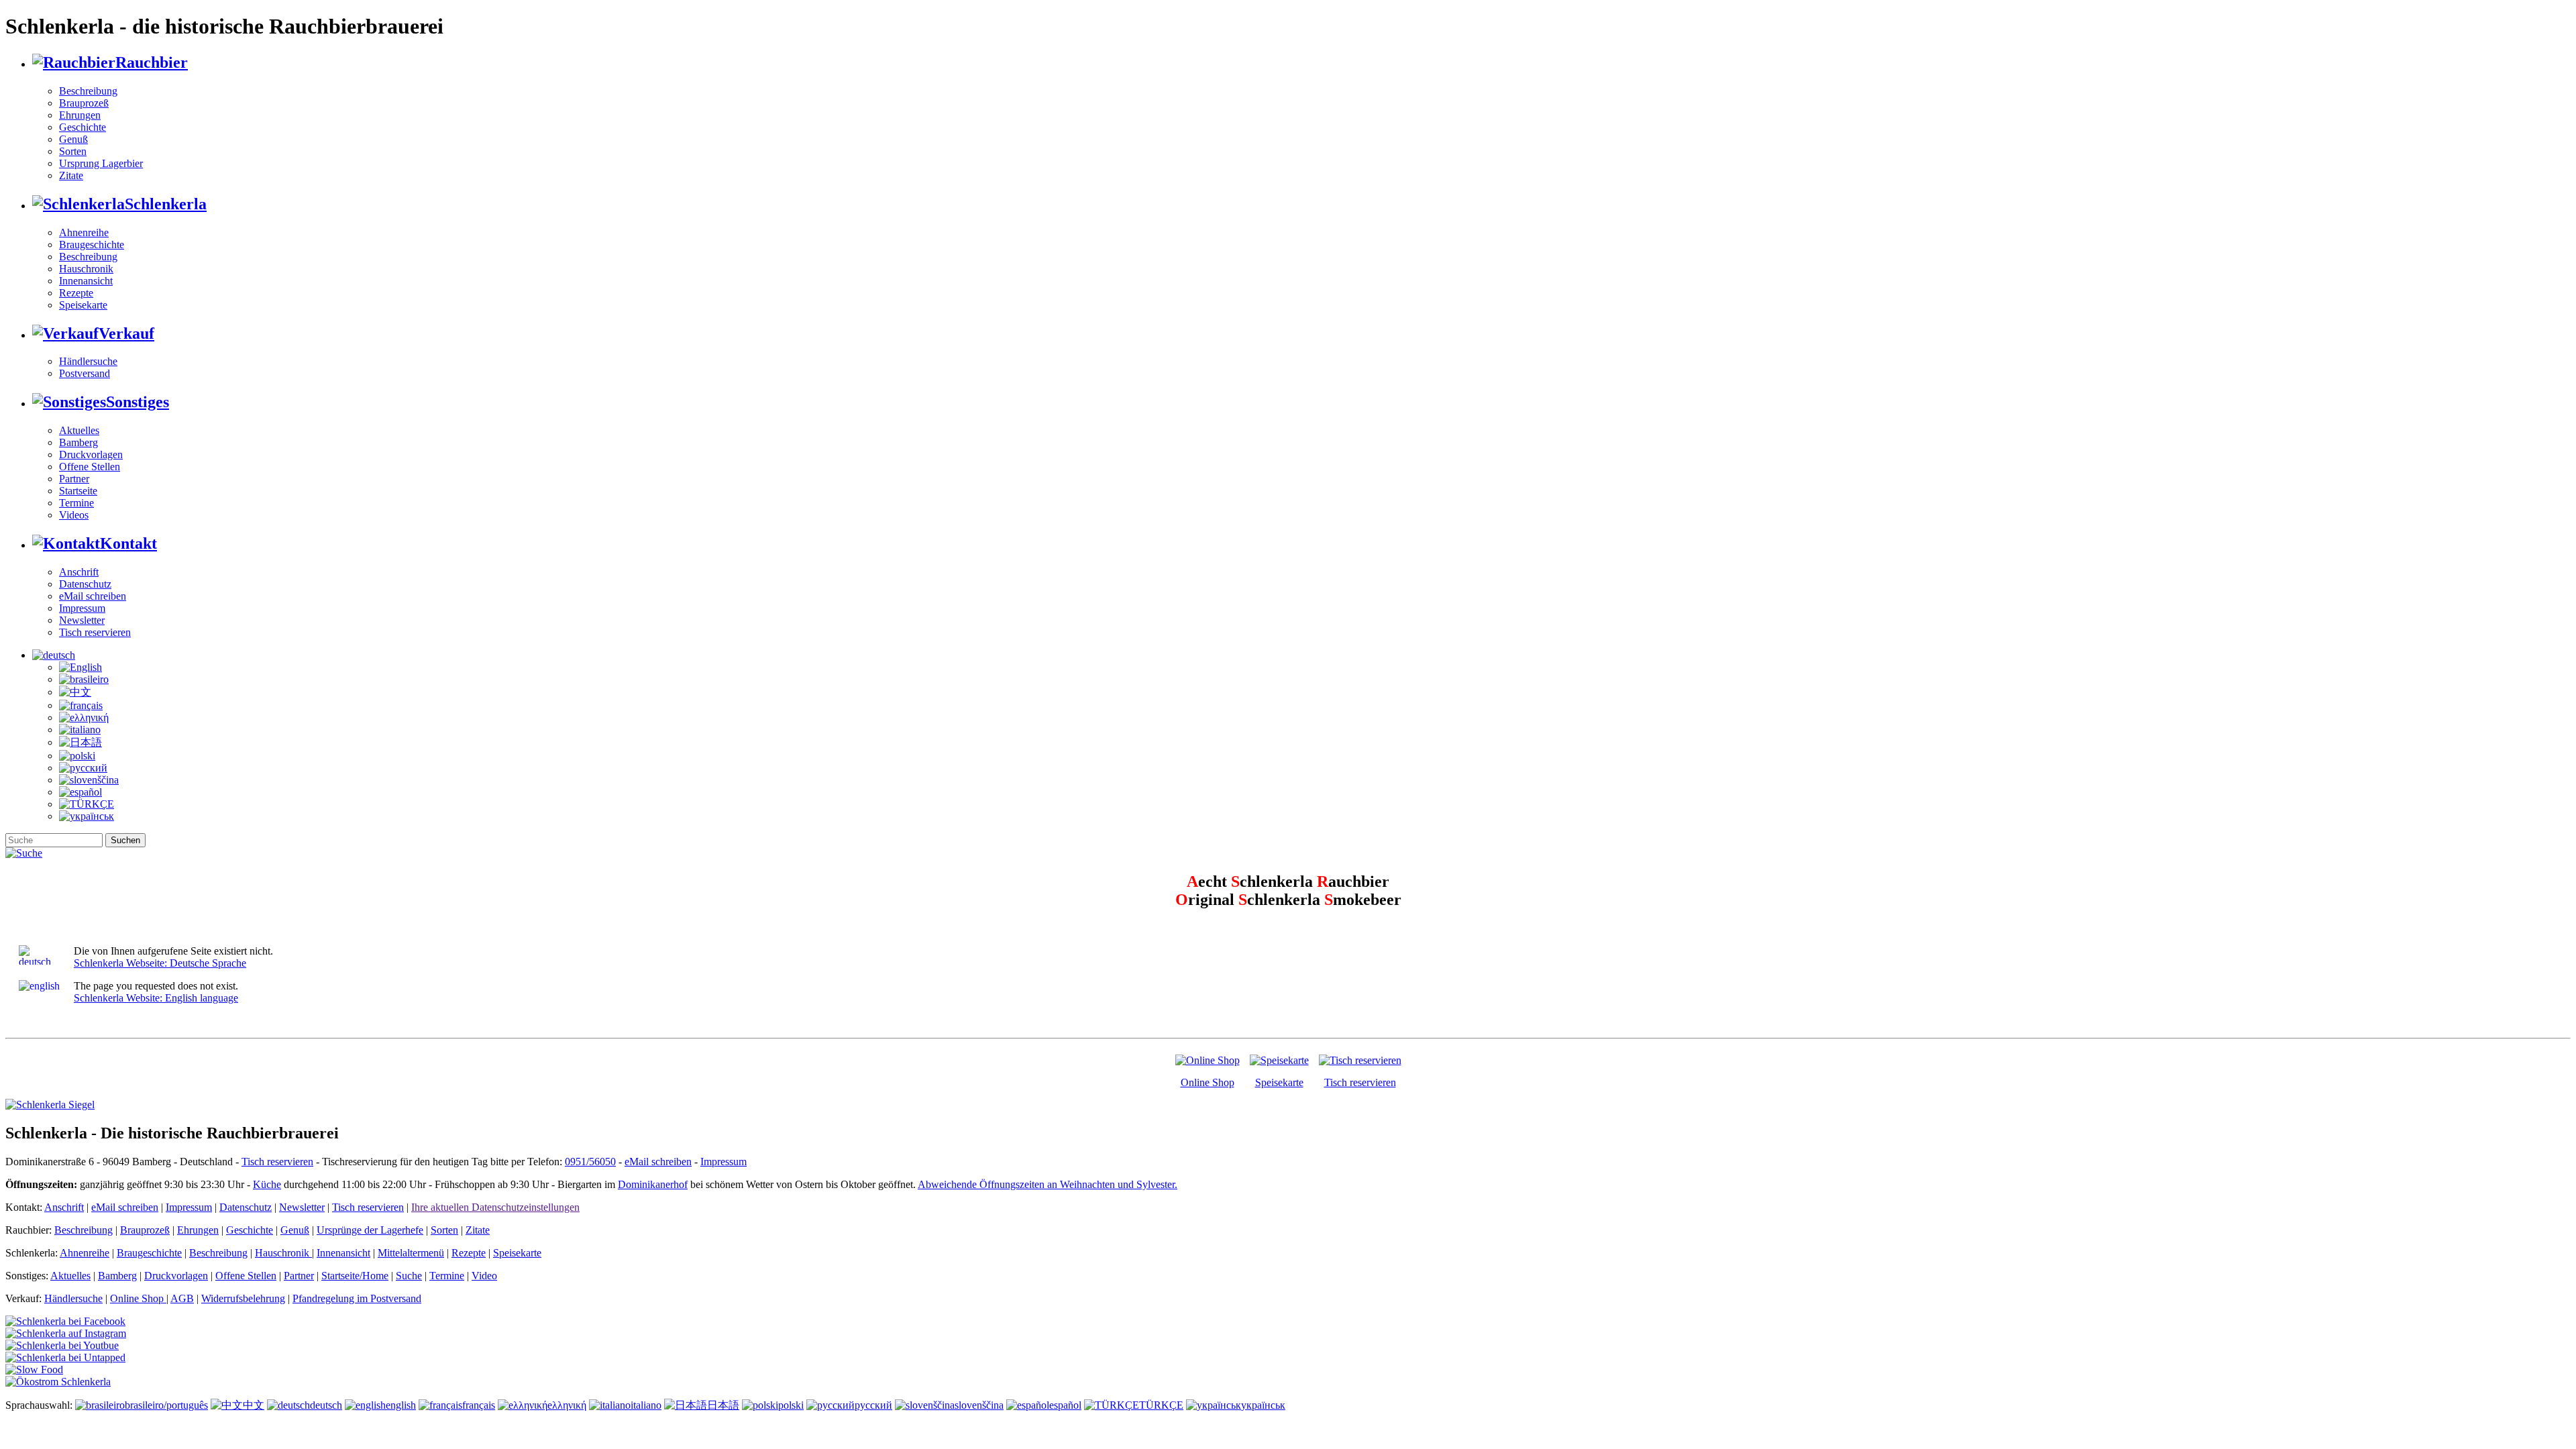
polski (791, 1405)
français (479, 1405)
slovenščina (979, 1405)
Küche (267, 1184)
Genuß (73, 139)
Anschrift (79, 572)
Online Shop (1207, 1082)
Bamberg (78, 442)
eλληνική (567, 1405)
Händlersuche (88, 361)
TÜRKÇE (1161, 1405)
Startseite (78, 491)
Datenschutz (85, 584)
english (401, 1405)
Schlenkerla (166, 204)
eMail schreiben (93, 596)
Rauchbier (152, 62)
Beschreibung (88, 91)
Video (484, 1276)
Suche (409, 1276)
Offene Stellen (90, 467)
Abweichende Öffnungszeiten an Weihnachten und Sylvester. (1048, 1184)
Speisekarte (83, 305)
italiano (646, 1405)
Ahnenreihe (84, 232)
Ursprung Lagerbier (101, 163)
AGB (182, 1298)
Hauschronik (86, 269)
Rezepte (76, 293)
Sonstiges (138, 402)
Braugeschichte (92, 245)
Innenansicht (86, 281)
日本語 (723, 1405)
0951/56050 (590, 1162)
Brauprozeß (84, 103)
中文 (254, 1405)
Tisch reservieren (95, 632)
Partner (74, 479)
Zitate (71, 175)
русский (873, 1405)
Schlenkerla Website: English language (156, 998)
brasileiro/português (166, 1405)
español (1065, 1405)
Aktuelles (79, 430)
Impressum (82, 608)
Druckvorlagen (91, 454)
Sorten (73, 151)
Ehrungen (80, 115)
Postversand (85, 373)
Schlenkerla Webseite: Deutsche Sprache (160, 963)
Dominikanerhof (653, 1184)
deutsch (326, 1405)
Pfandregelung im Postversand (357, 1298)
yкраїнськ (1263, 1405)
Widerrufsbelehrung (243, 1298)
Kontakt (128, 543)
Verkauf (126, 333)
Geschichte (83, 127)
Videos (74, 515)
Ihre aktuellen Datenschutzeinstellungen (495, 1207)
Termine (76, 503)
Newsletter (82, 620)
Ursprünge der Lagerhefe (370, 1230)
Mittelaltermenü (411, 1253)
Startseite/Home (355, 1276)
